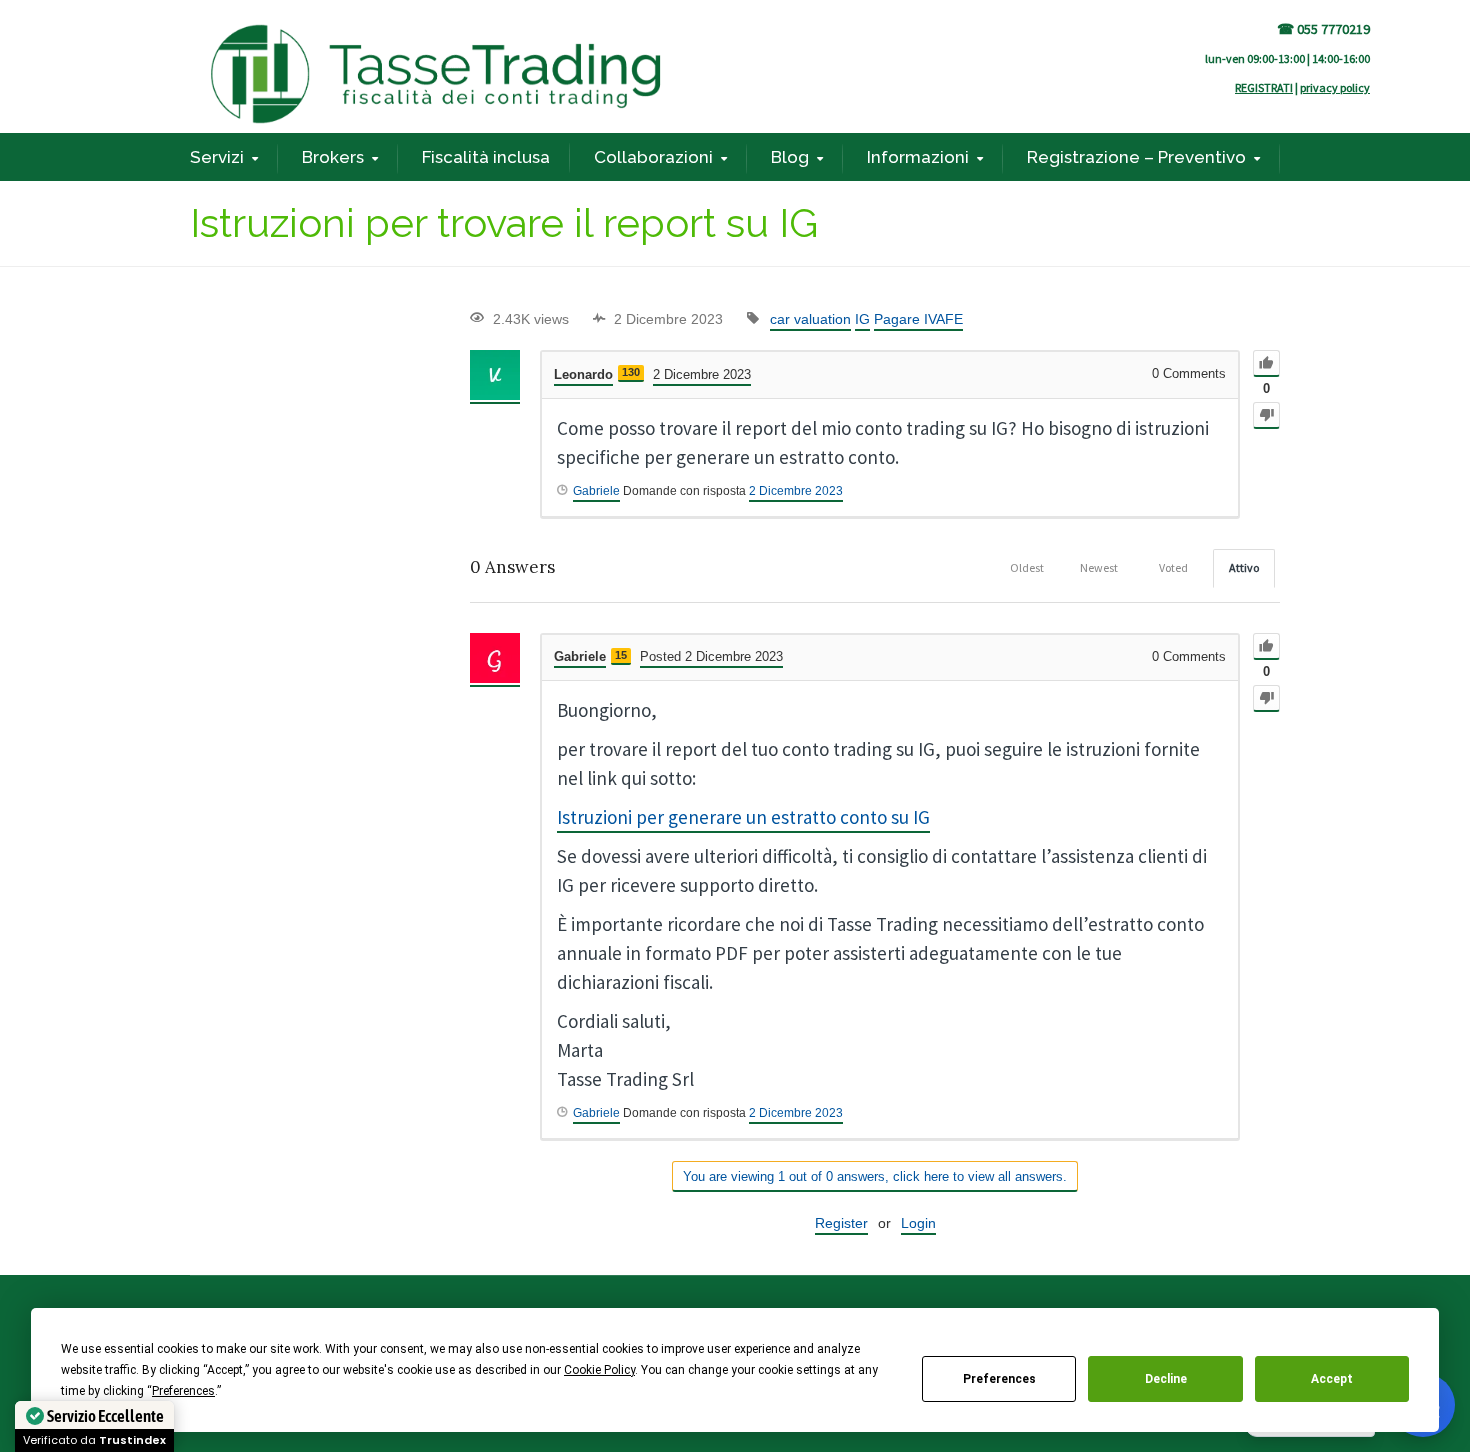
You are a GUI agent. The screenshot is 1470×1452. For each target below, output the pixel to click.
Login (918, 1223)
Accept (1332, 1379)
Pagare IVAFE (918, 319)
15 (621, 655)
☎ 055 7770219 (1323, 29)
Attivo (1244, 567)
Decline (1166, 1379)
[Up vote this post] (1266, 363)
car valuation (810, 319)
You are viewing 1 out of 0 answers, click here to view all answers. (875, 1176)
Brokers (333, 157)
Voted (1173, 567)
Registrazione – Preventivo (1136, 157)
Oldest (1027, 567)
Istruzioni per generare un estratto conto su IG (743, 817)
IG (862, 319)
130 (631, 372)
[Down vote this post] (1266, 415)
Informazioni (918, 157)
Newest (1099, 567)
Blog (790, 157)
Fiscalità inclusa (486, 157)
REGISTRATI (1264, 87)
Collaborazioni (653, 157)
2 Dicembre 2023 (796, 491)
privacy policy (1335, 87)
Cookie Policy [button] (599, 1370)
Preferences (999, 1379)
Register (841, 1223)
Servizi (217, 157)
